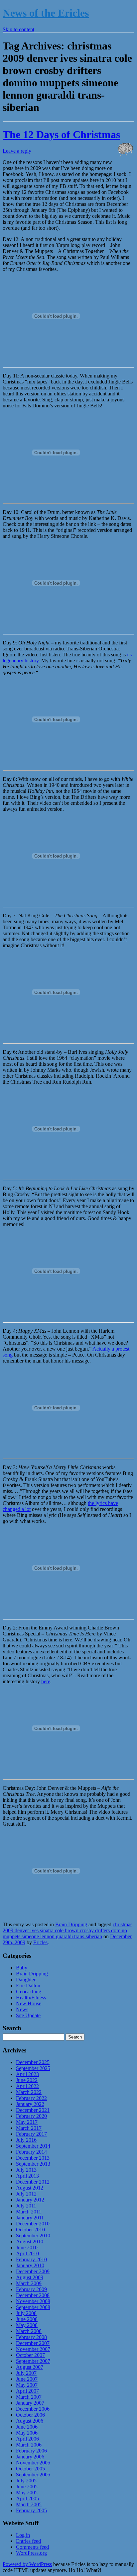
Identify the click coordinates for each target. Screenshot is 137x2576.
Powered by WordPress (27, 2564)
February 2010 (31, 2259)
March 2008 (29, 2331)
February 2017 (31, 2134)
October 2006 (30, 2415)
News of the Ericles (46, 13)
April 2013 (27, 2176)
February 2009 (31, 2289)
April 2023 (27, 2074)
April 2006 (27, 2439)
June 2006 (27, 2427)
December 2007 (33, 2343)
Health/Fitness (31, 1997)
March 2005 (29, 2504)
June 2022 (27, 2080)
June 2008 (27, 2319)
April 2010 (27, 2253)
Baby (22, 1968)
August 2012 (30, 2188)
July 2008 (26, 2313)
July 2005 (26, 2481)
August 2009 (30, 2277)
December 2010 (33, 2224)
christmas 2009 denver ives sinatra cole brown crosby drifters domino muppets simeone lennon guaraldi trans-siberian (68, 1930)
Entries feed (28, 2541)
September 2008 (33, 2307)
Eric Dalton (28, 1986)
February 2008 (31, 2337)
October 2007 (30, 2355)
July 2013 (26, 2170)
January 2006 (30, 2457)
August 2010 (30, 2242)
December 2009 (33, 2271)
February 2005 (31, 2510)
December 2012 (33, 2182)
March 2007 (29, 2397)
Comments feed (32, 2547)
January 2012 (30, 2200)
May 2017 (27, 2122)
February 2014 (31, 2152)
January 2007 (30, 2403)
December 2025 (33, 2062)
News (22, 2009)
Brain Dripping (71, 1924)
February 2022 (31, 2098)
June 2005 (27, 2487)
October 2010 (30, 2230)
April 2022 (27, 2086)
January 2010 (30, 2265)
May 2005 (27, 2493)
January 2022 (30, 2104)
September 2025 (33, 2068)
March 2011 (29, 2212)
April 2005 (27, 2498)
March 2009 (29, 2283)
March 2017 (29, 2128)
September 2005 (33, 2475)
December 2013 (33, 2158)
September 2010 (33, 2236)
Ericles (40, 1942)
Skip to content (18, 29)
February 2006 (31, 2451)
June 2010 (27, 2247)
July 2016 (26, 2140)
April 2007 (27, 2391)
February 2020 (31, 2116)
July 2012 (26, 2194)
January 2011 (30, 2218)
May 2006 (27, 2433)
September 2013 (33, 2164)
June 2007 (27, 2379)
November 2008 (33, 2301)
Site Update (28, 2015)
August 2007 (30, 2367)
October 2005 (30, 2469)
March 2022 (29, 2092)
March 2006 (29, 2445)
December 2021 (33, 2110)
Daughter (26, 1980)
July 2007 (26, 2373)
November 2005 (33, 2463)
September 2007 (33, 2361)
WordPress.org (31, 2553)
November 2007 (33, 2349)
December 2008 (33, 2295)
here (46, 1681)
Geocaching (29, 1992)
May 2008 (27, 2325)
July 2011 (26, 2206)
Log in (23, 2535)
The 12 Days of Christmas (61, 134)
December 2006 (33, 2409)
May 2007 (27, 2385)
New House (29, 2003)
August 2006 (30, 2421)
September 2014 (33, 2146)
